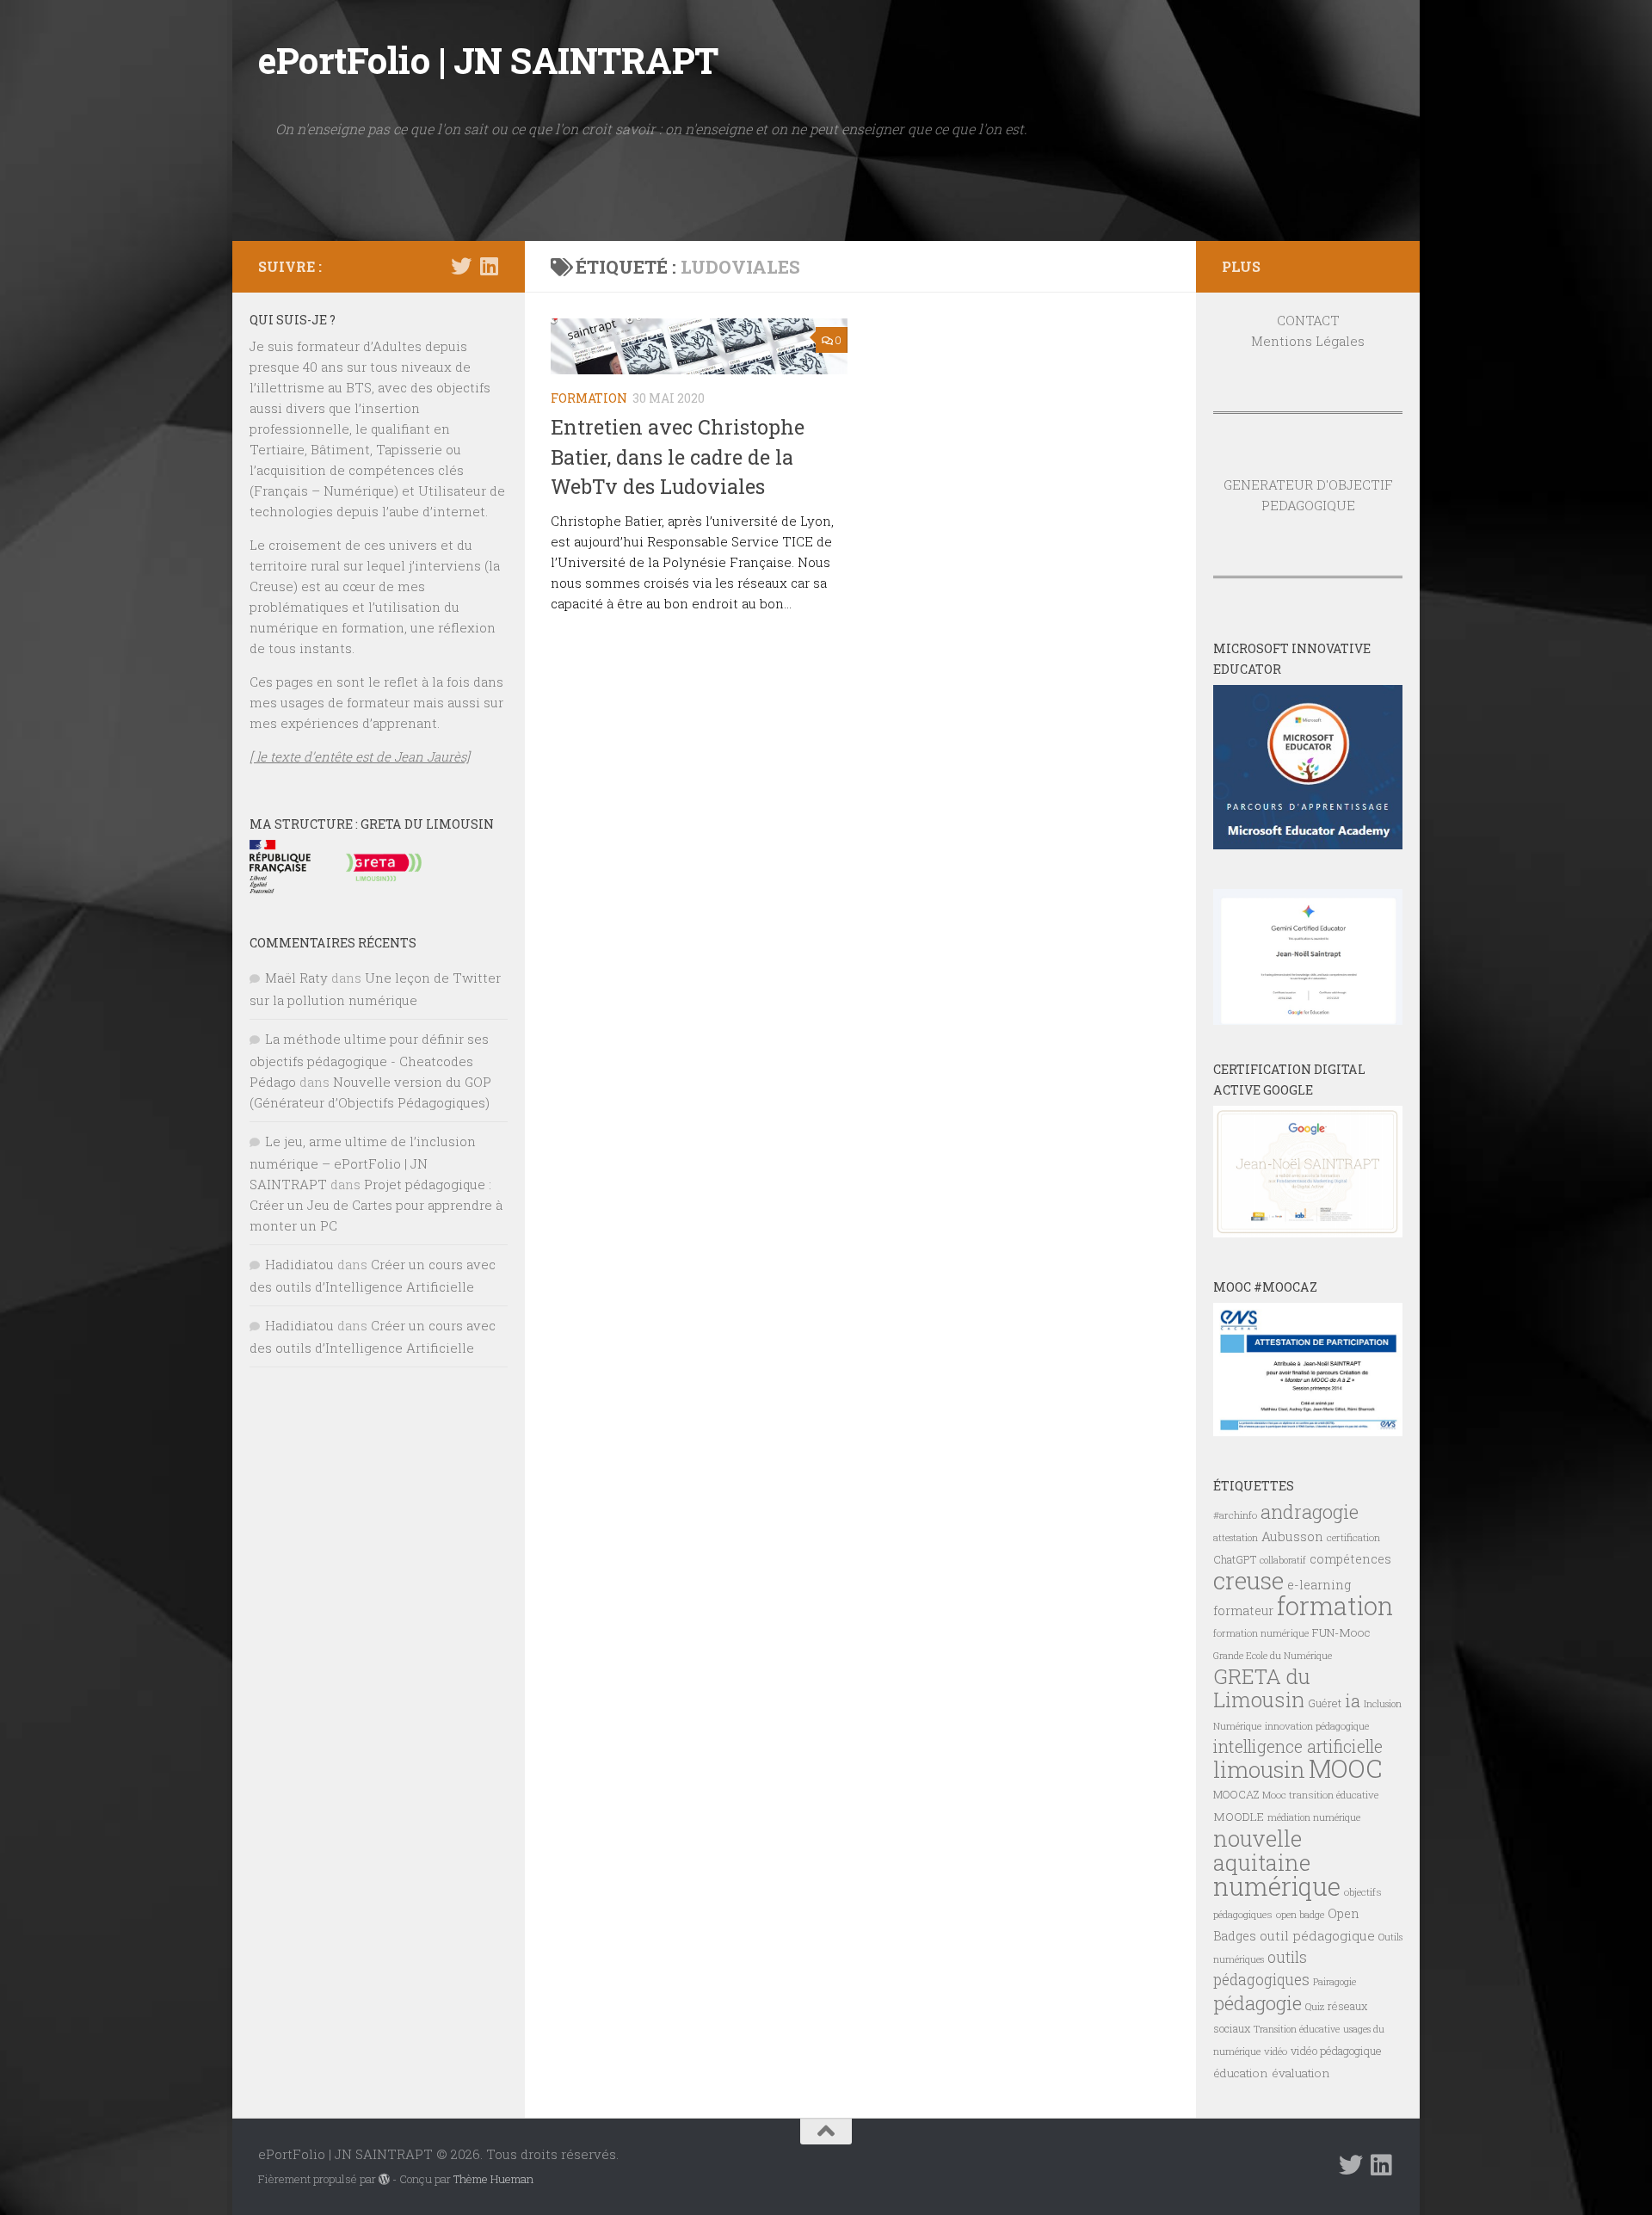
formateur (1243, 1610)
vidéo (1276, 2051)
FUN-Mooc (1341, 1632)
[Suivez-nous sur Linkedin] (489, 266)
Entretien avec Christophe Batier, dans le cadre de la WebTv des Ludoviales (678, 457)
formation (1335, 1605)
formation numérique (1261, 1633)
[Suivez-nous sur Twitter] (461, 266)
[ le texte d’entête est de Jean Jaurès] (360, 756)
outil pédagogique (1317, 1935)
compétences (1350, 1559)
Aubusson (1292, 1536)
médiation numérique (1314, 1817)
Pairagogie (1335, 1982)
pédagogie (1257, 2002)
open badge (1300, 1914)
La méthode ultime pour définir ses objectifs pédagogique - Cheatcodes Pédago (369, 1060)
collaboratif (1283, 1560)
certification (1353, 1537)
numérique (1277, 1886)
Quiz (1315, 2007)
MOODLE (1239, 1817)
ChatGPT (1235, 1559)
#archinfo (1235, 1515)
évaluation (1301, 2073)
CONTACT (1308, 320)
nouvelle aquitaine (1262, 1850)
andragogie (1310, 1512)
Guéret (1325, 1703)
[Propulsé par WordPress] (384, 2179)
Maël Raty (296, 978)
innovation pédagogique (1317, 1726)
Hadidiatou (299, 1264)
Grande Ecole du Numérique (1273, 1656)
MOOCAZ (1236, 1794)
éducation (1241, 2073)
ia (1353, 1700)
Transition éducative (1297, 2029)
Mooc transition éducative (1320, 1795)
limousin (1259, 1769)
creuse (1248, 1580)
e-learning (1319, 1585)
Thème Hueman (493, 2179)
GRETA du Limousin (1262, 1688)
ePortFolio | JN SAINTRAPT (488, 60)
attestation (1236, 1538)
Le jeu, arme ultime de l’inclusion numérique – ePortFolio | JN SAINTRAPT (363, 1163)
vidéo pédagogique (1336, 2051)
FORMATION (589, 398)
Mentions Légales (1308, 341)
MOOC (1345, 1768)
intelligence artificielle (1298, 1746)
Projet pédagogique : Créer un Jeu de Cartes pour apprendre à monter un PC (376, 1205)
